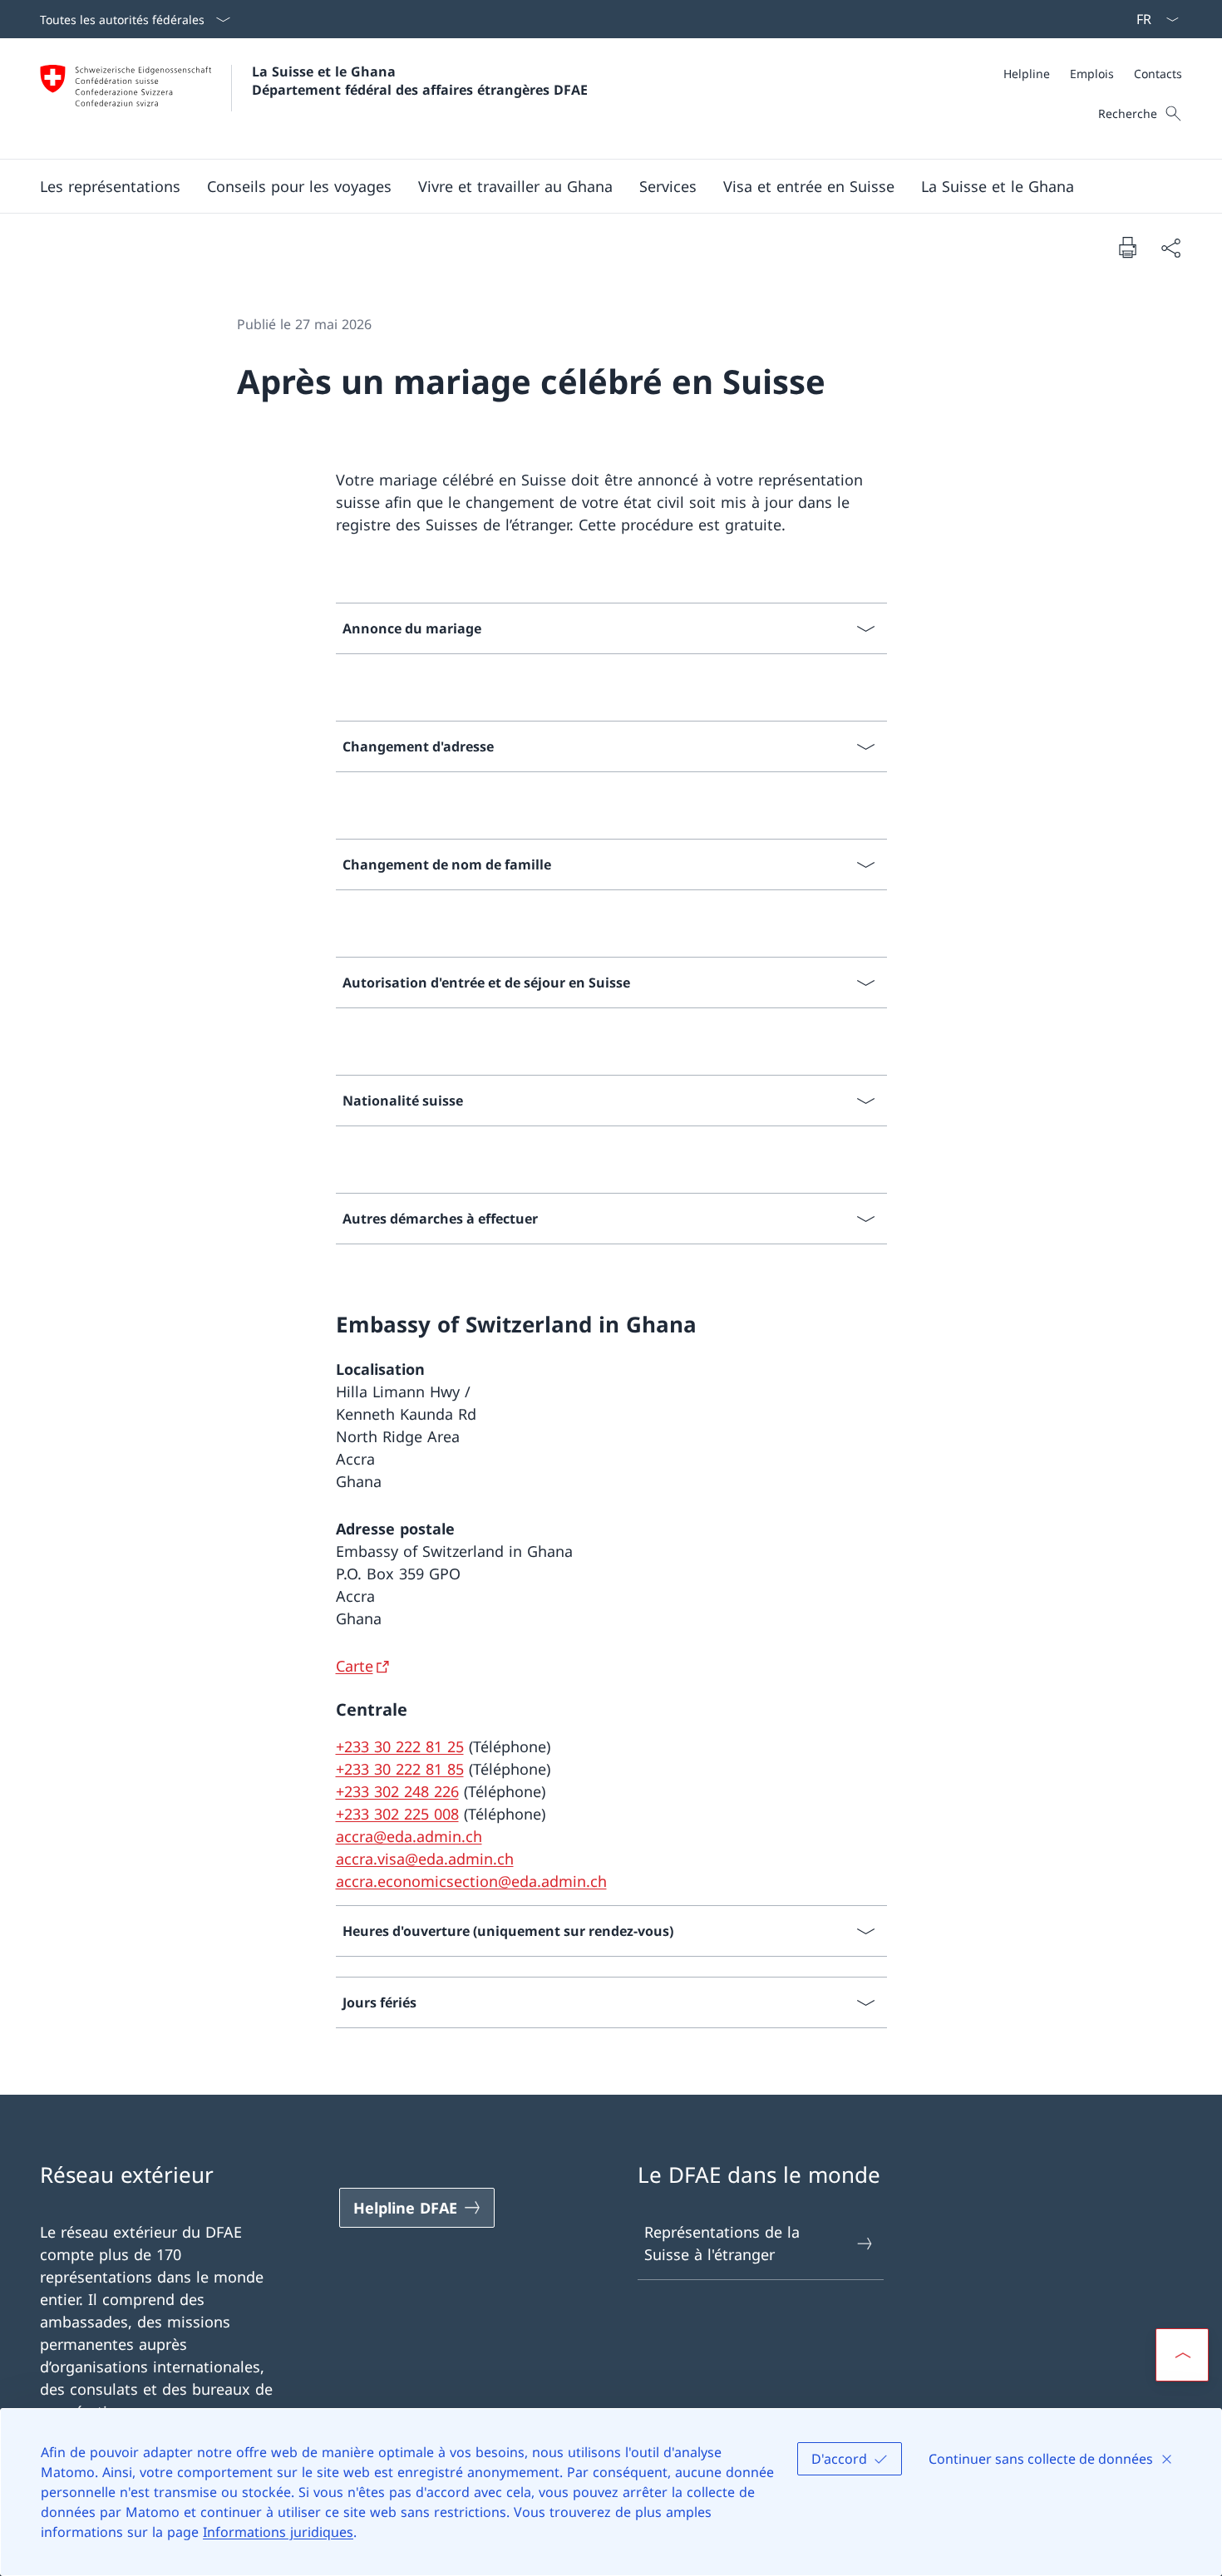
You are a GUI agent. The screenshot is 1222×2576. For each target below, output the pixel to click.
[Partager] (1170, 247)
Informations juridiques (278, 2532)
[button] (110, 186)
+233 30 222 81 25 (400, 1746)
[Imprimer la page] (1127, 247)
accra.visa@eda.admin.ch (425, 1859)
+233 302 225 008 (397, 1814)
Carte (355, 1666)
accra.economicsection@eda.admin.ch (471, 1881)
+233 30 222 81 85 (400, 1769)
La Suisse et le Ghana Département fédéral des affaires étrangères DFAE (420, 81)
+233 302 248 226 (397, 1791)
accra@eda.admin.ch (409, 1836)
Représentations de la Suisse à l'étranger (722, 2243)
